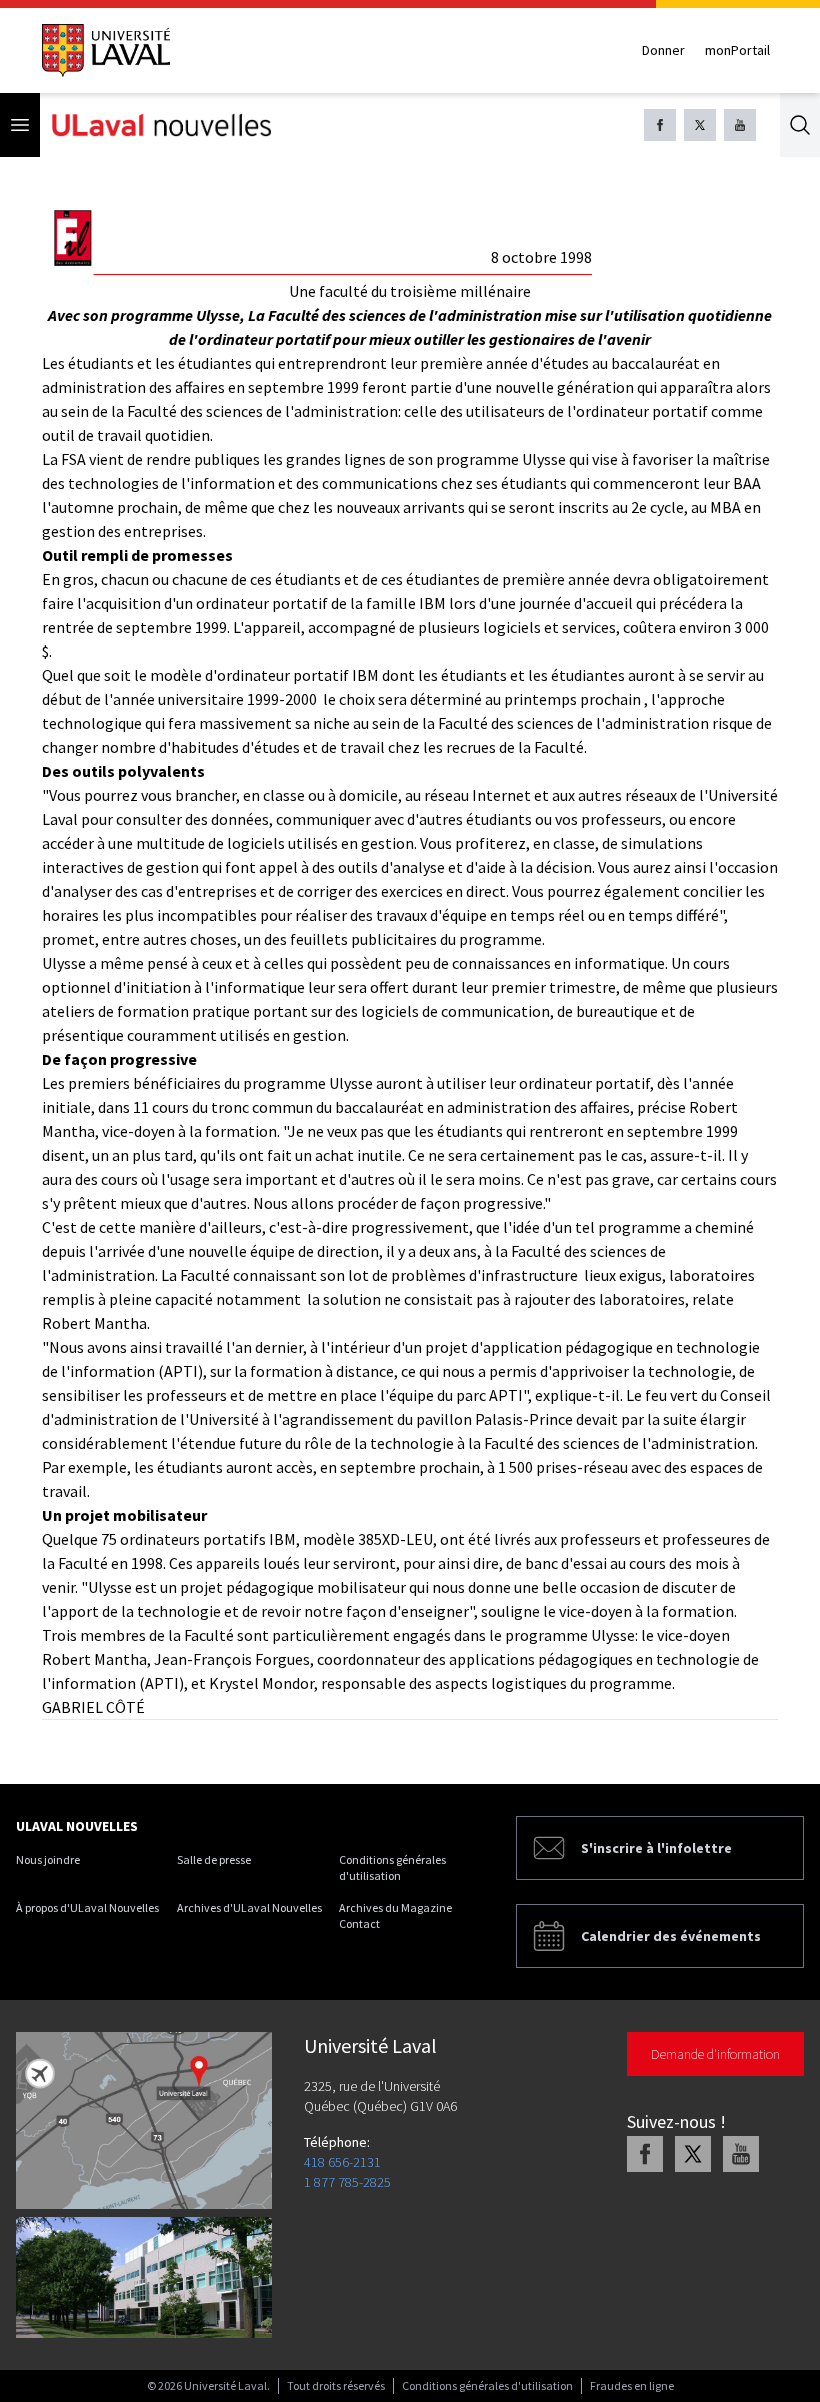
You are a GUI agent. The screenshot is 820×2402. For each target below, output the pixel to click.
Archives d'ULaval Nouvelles (249, 1907)
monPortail (737, 50)
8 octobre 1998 (541, 257)
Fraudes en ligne (632, 2385)
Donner (663, 50)
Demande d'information (715, 2054)
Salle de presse (214, 1859)
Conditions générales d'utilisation (392, 1867)
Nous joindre (48, 1859)
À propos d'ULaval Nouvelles (87, 1907)
